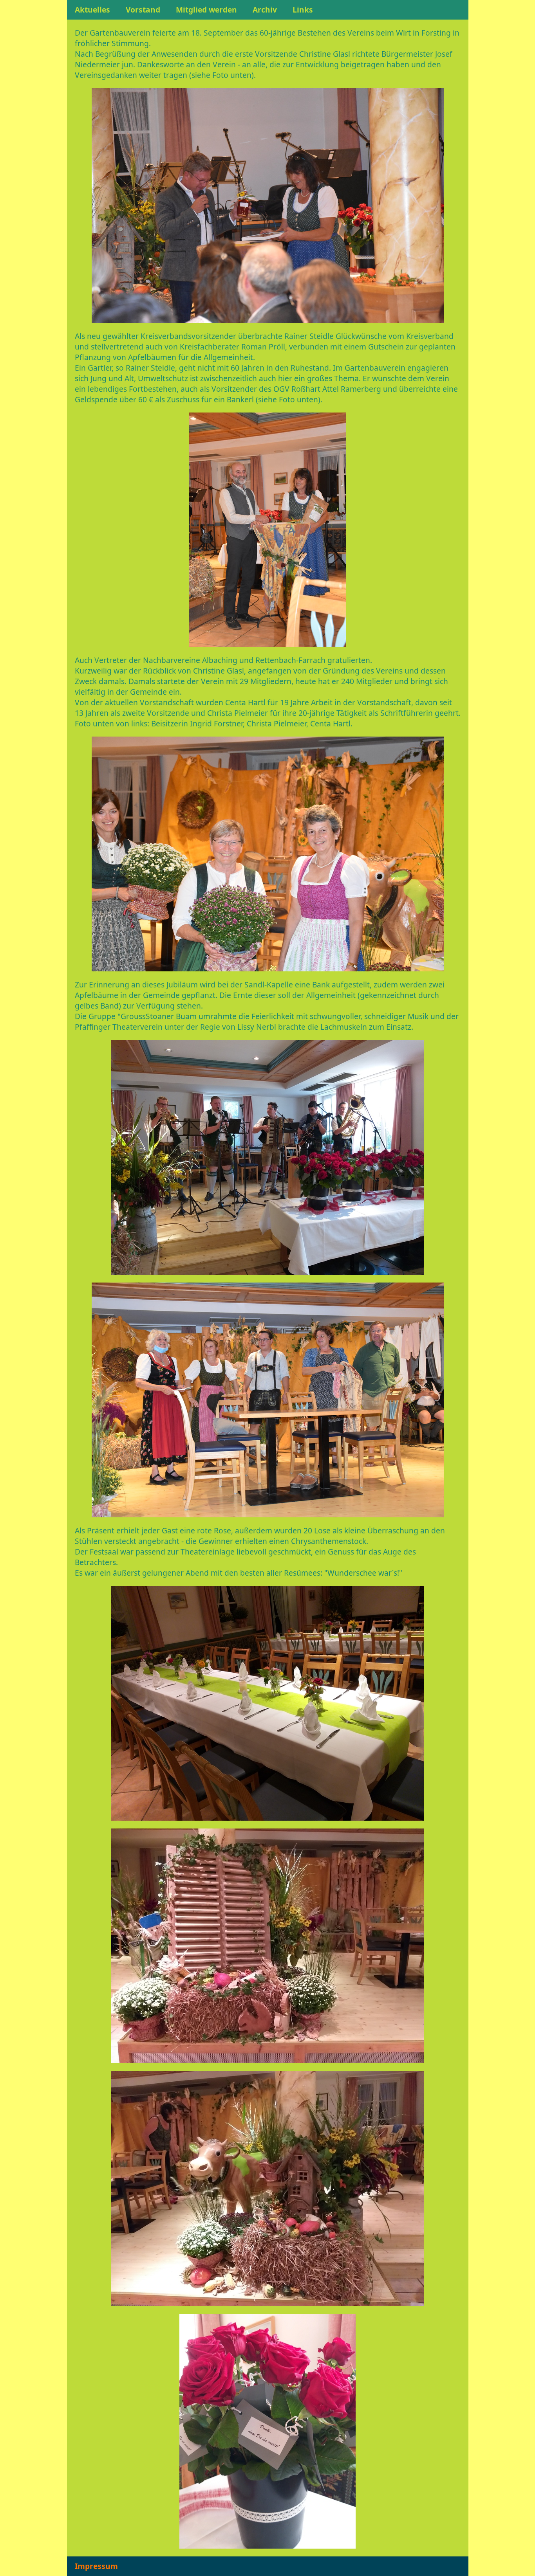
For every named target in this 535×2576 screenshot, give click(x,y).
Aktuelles (92, 10)
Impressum (96, 2566)
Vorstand (143, 10)
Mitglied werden (206, 10)
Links (303, 10)
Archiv (265, 10)
